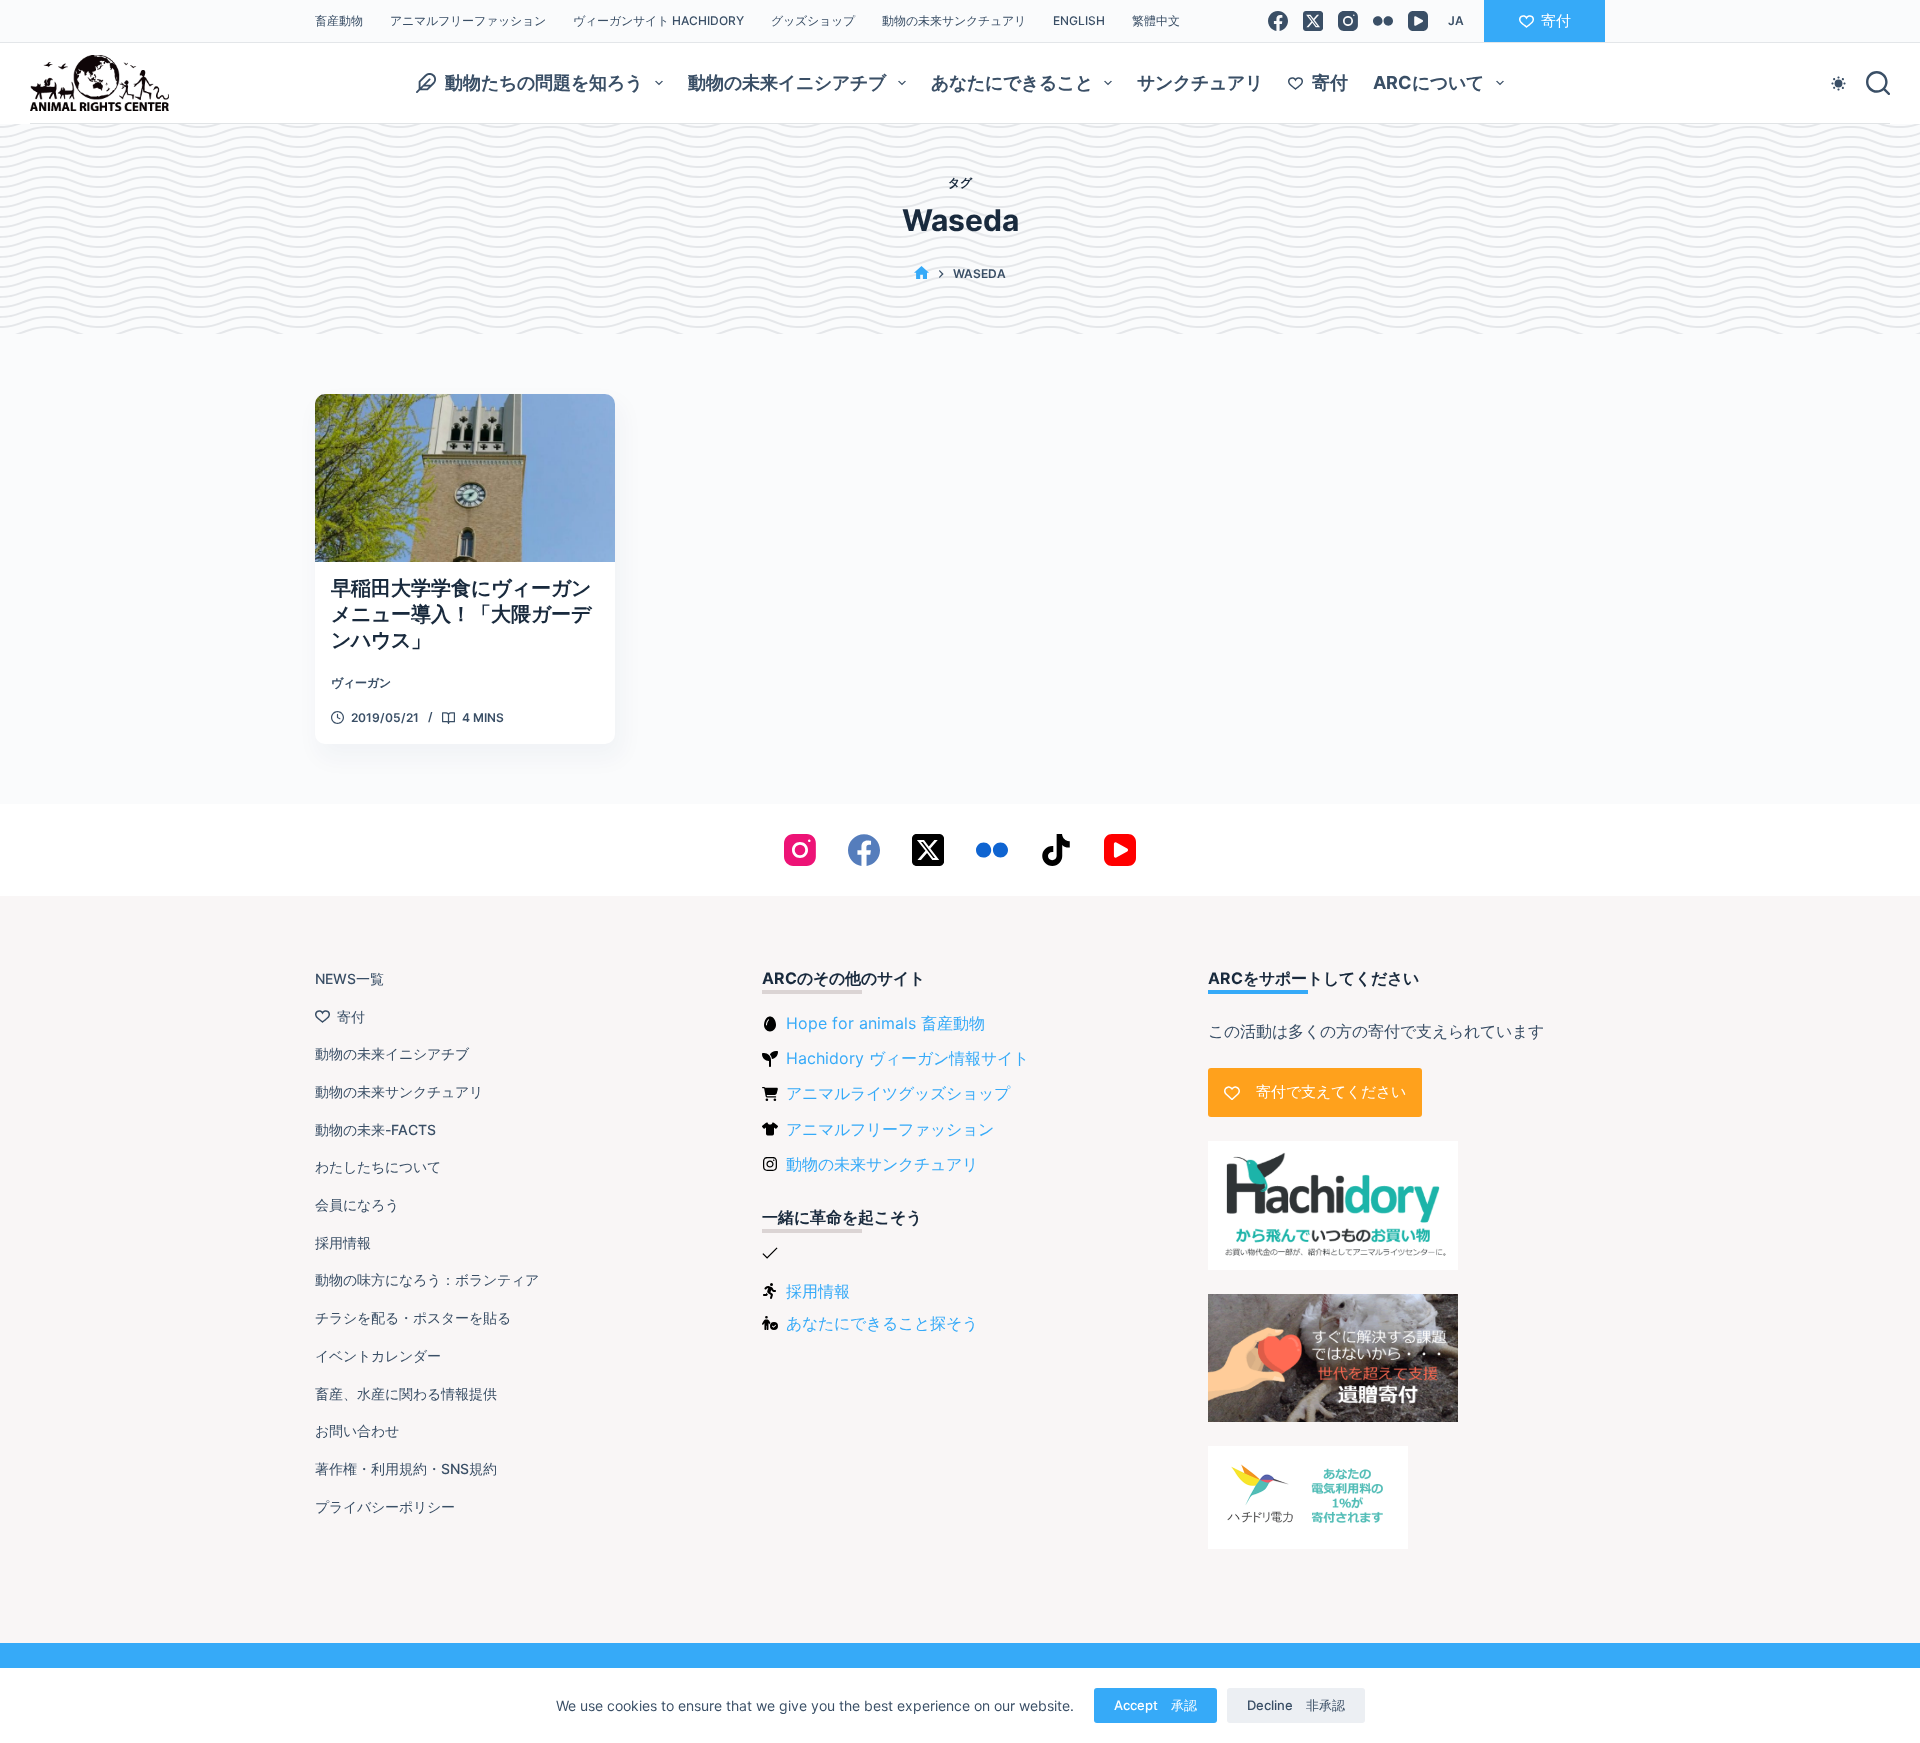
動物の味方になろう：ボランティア (427, 1279)
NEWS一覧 (349, 978)
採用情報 (343, 1242)
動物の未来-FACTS (375, 1129)
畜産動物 (339, 20)
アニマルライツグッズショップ (898, 1093)
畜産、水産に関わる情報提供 (406, 1393)
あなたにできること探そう (882, 1323)
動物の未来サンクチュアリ (954, 20)
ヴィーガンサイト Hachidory (658, 20)
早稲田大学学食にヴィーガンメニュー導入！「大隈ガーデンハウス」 (461, 614)
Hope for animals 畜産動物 (885, 1023)
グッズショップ (813, 20)
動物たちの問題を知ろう (544, 82)
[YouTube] (1418, 21)
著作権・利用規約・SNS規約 (406, 1468)
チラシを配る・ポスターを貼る (413, 1317)
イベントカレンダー (378, 1355)
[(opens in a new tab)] (465, 478)
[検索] (1878, 83)
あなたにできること (1012, 82)
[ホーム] (921, 273)
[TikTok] (1056, 850)
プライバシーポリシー (385, 1506)
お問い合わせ (357, 1430)
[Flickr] (1383, 21)
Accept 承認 (1155, 1705)
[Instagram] (1348, 21)
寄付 (1556, 20)
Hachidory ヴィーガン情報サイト (907, 1058)
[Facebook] (1278, 21)
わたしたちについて (378, 1166)
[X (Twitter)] (1313, 21)
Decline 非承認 (1296, 1705)
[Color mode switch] (1838, 83)
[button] (1456, 21)
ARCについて (1428, 82)
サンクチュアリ (1200, 82)
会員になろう (357, 1204)
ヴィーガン (361, 682)
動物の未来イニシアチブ (787, 82)
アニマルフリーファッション (468, 20)
